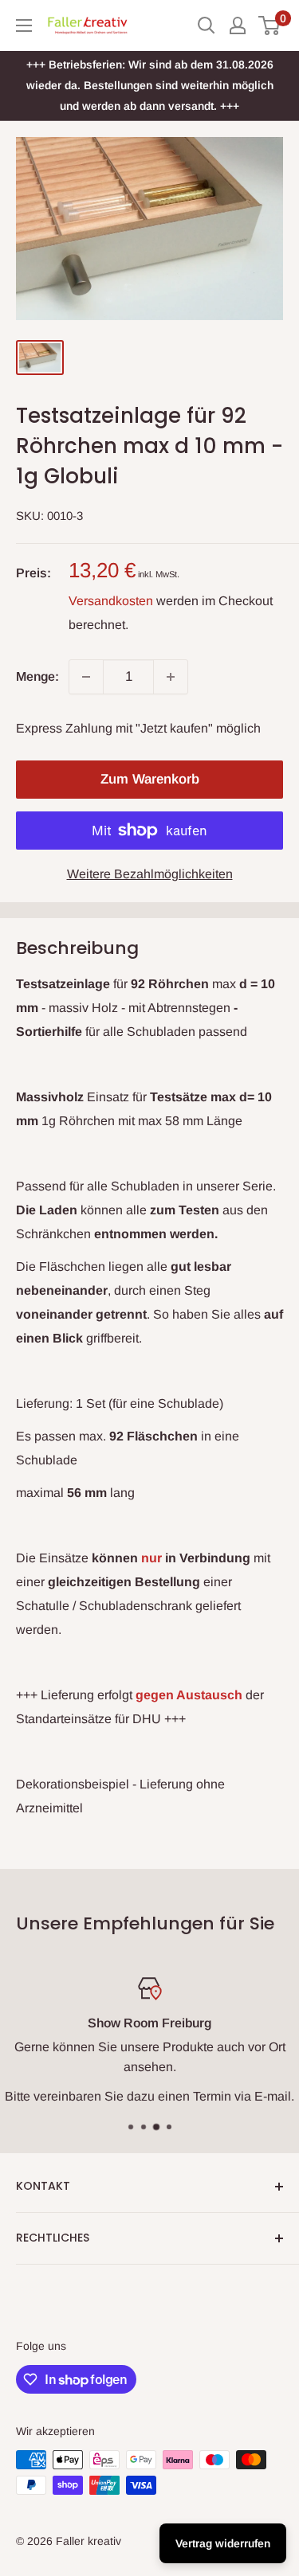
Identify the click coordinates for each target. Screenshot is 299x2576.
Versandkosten (111, 601)
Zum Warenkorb (150, 779)
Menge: (37, 676)
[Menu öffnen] (24, 25)
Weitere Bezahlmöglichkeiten (150, 874)
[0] (270, 25)
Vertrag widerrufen (223, 2543)
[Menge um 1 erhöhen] (171, 677)
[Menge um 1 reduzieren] (86, 677)
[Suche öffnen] (207, 25)
